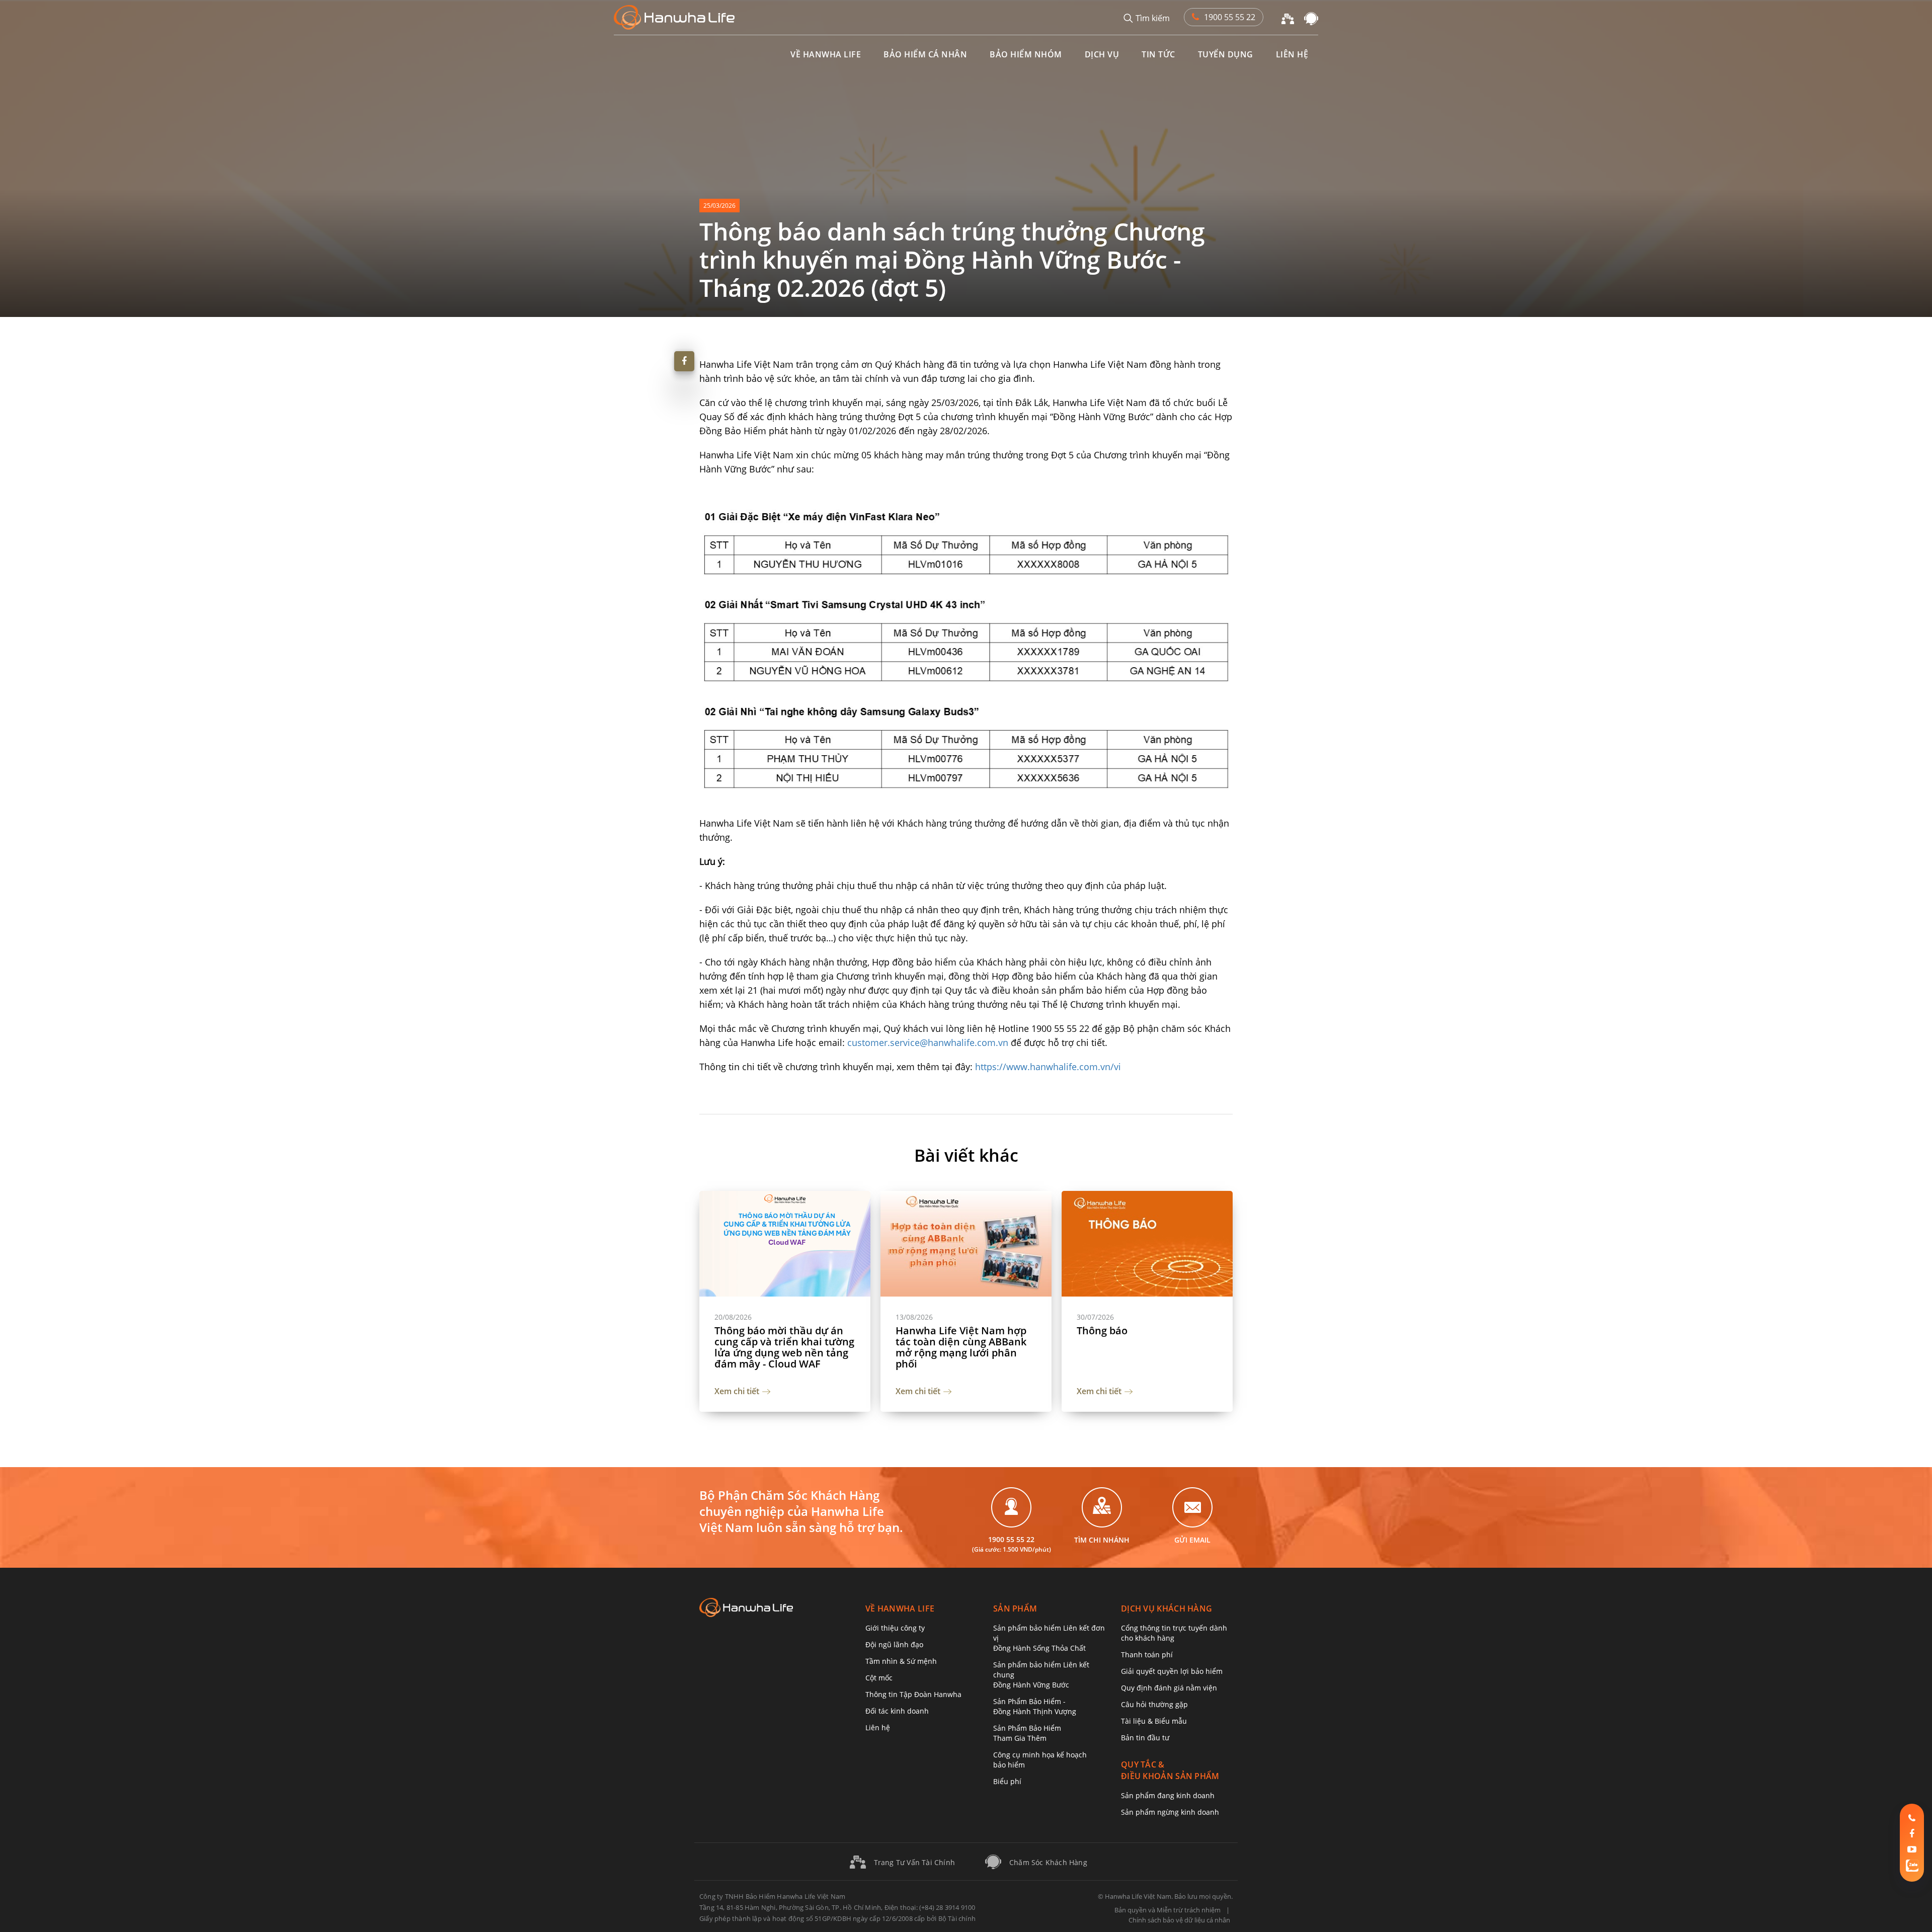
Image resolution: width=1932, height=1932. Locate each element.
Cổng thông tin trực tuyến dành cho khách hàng (1174, 1633)
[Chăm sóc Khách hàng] (1311, 18)
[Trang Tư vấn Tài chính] (1288, 18)
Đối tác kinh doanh (897, 1711)
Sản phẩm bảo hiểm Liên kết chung (1041, 1675)
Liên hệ (878, 1727)
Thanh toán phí (1147, 1655)
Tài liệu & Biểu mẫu (1154, 1721)
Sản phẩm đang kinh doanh (1168, 1795)
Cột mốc (879, 1678)
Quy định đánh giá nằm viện (1169, 1688)
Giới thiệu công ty (895, 1628)
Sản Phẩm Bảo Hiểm (1027, 1733)
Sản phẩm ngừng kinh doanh (1170, 1812)
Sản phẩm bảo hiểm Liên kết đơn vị (1049, 1638)
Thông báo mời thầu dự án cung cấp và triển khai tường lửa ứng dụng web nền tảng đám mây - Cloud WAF (784, 1347)
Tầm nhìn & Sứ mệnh (901, 1661)
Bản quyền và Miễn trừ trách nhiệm (1168, 1910)
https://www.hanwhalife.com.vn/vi (1048, 1067)
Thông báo (1102, 1331)
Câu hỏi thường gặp (1154, 1704)
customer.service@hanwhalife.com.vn (928, 1042)
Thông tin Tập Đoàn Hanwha (913, 1694)
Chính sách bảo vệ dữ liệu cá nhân (1179, 1920)
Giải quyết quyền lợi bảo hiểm (1172, 1671)
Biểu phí (1007, 1781)
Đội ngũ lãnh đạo (894, 1644)
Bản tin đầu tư (1145, 1738)
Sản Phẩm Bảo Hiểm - (1035, 1706)
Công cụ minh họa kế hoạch (1040, 1760)
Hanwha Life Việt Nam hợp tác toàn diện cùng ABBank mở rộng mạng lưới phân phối (961, 1347)
